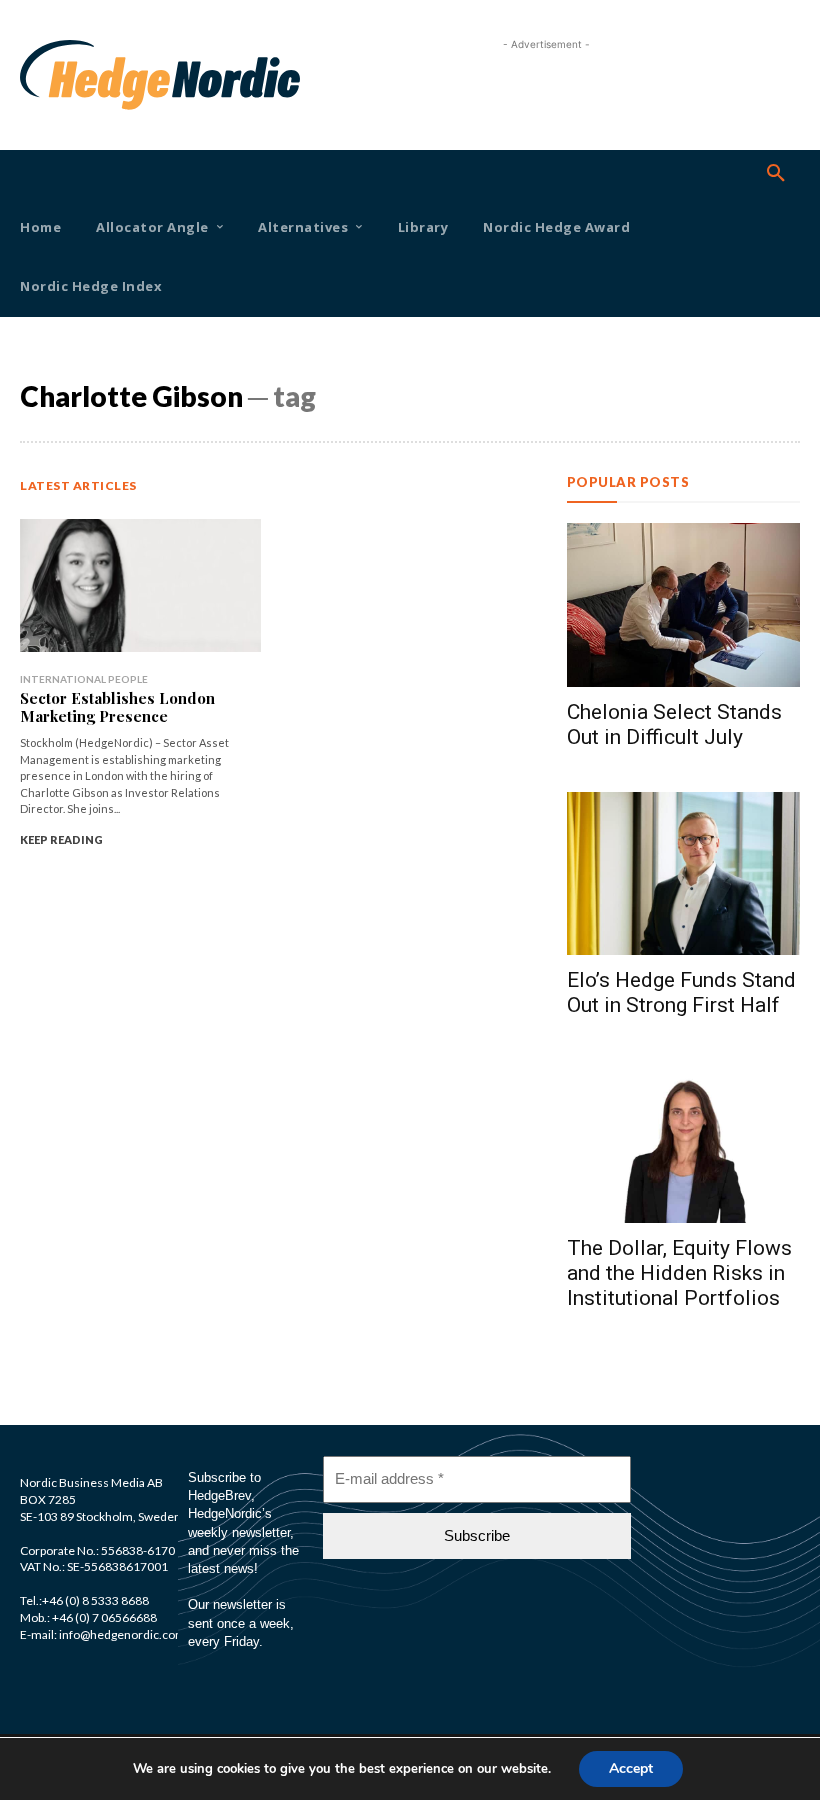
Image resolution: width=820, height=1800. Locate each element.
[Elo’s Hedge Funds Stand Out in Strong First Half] (683, 873)
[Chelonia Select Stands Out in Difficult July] (683, 604)
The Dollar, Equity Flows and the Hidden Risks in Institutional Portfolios (679, 1273)
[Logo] (50, 75)
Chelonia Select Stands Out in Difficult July (674, 724)
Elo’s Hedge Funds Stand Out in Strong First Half (681, 992)
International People (84, 679)
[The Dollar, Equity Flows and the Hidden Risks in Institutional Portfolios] (683, 1141)
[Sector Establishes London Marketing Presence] (140, 585)
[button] (776, 174)
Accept (631, 1768)
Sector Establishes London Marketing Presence (117, 707)
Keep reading (61, 839)
